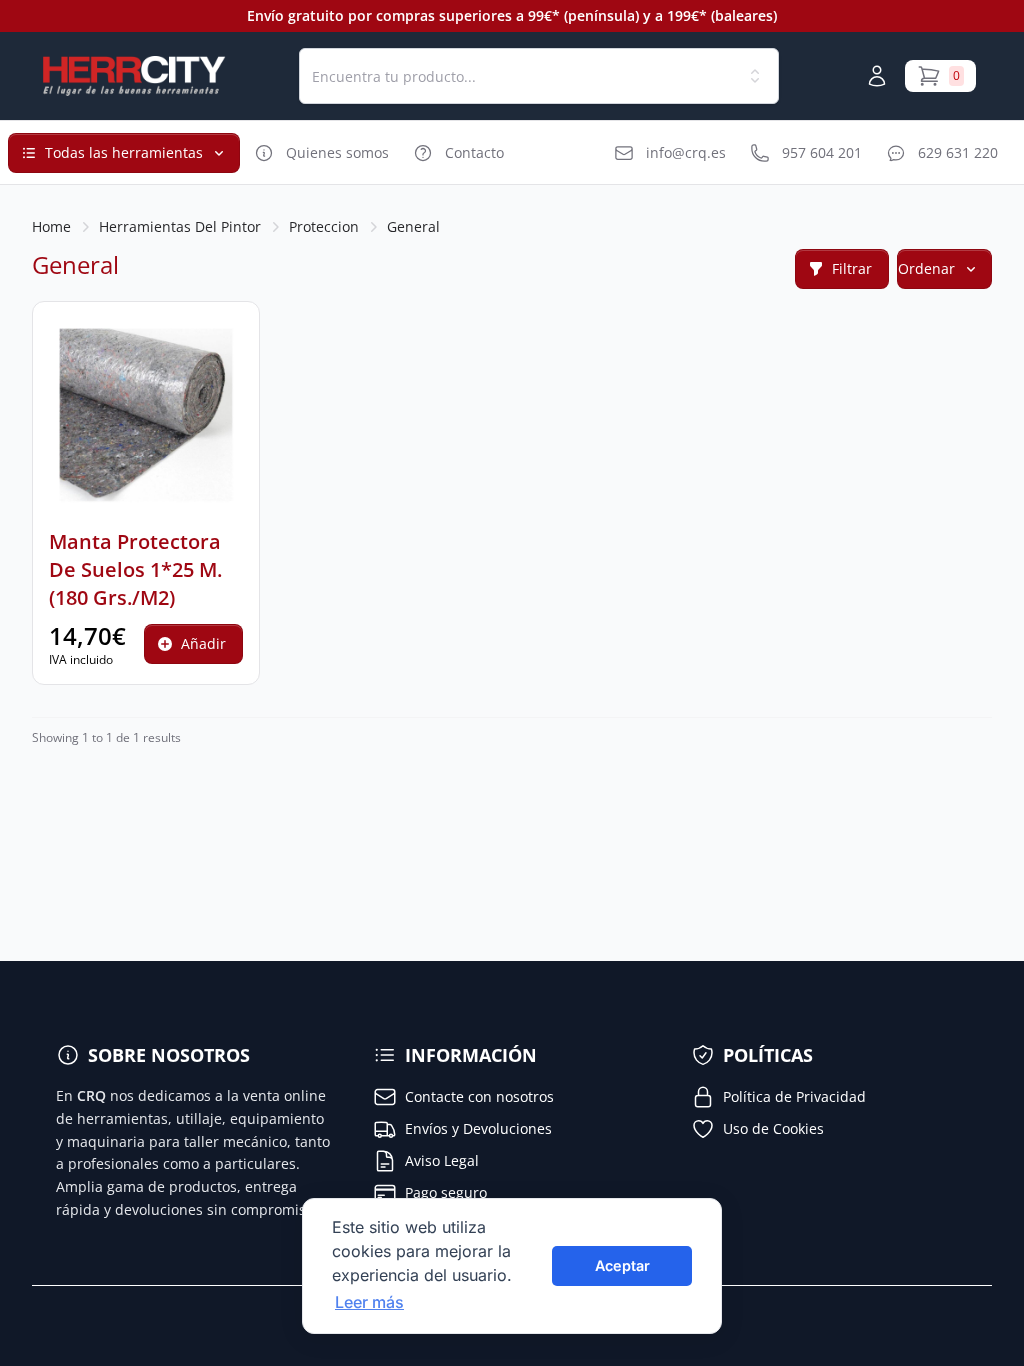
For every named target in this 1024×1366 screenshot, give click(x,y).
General (413, 226)
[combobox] (539, 76)
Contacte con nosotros (479, 1096)
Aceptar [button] (622, 1265)
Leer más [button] (369, 1302)
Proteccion (324, 226)
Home (51, 226)
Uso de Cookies (773, 1128)
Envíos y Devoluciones (478, 1128)
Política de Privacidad (794, 1096)
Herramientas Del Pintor (180, 226)
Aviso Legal (442, 1160)
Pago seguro (446, 1192)
